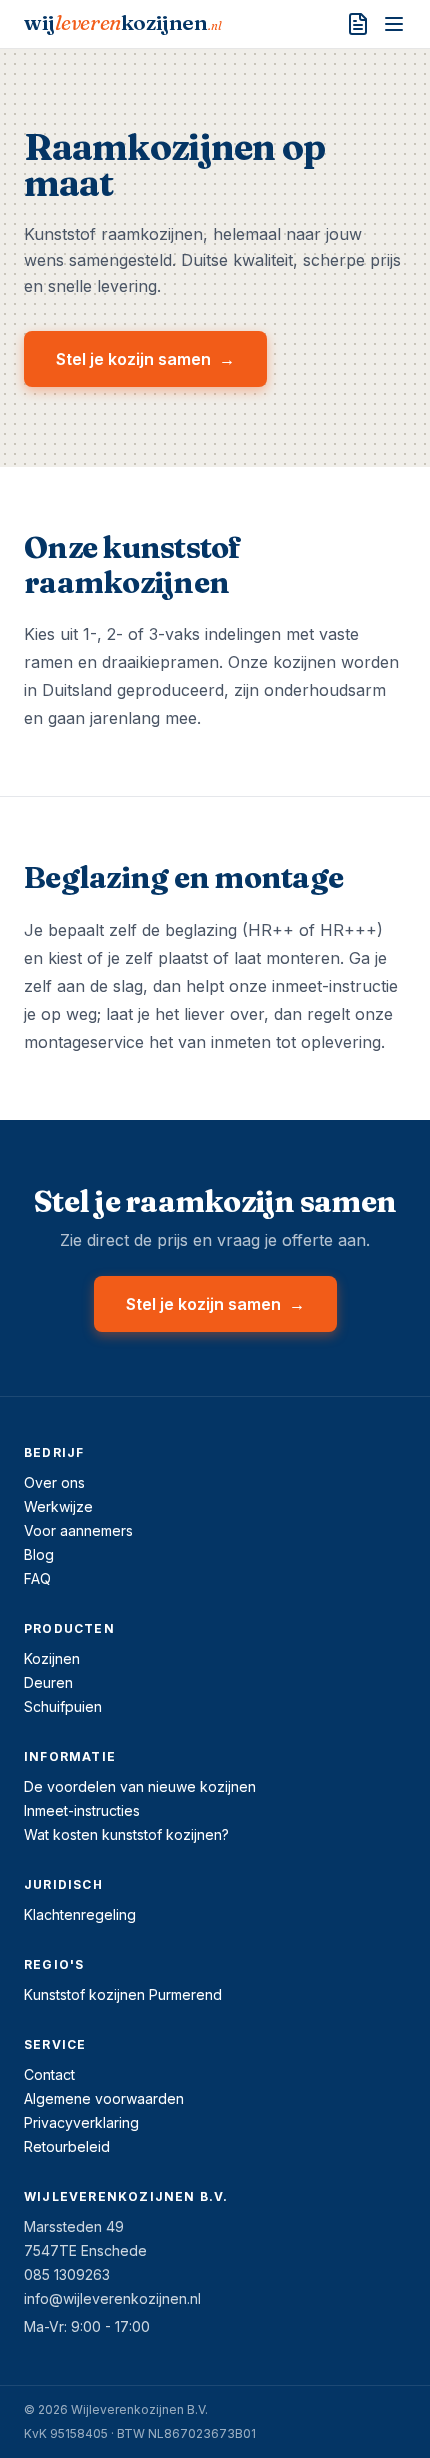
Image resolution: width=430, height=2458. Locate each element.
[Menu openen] (394, 24)
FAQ (37, 1578)
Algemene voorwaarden (104, 2098)
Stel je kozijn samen (145, 359)
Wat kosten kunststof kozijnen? (126, 1834)
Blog (39, 1554)
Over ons (54, 1482)
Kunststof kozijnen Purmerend (123, 1994)
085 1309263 (67, 2274)
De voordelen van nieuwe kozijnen (140, 1786)
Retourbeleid (67, 2146)
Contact (49, 2074)
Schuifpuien (63, 1706)
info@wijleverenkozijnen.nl (112, 2298)
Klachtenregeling (80, 1914)
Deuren (48, 1682)
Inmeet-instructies (82, 1810)
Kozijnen (52, 1658)
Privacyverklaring (81, 2122)
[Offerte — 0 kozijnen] (358, 24)
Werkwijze (58, 1506)
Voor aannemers (78, 1530)
